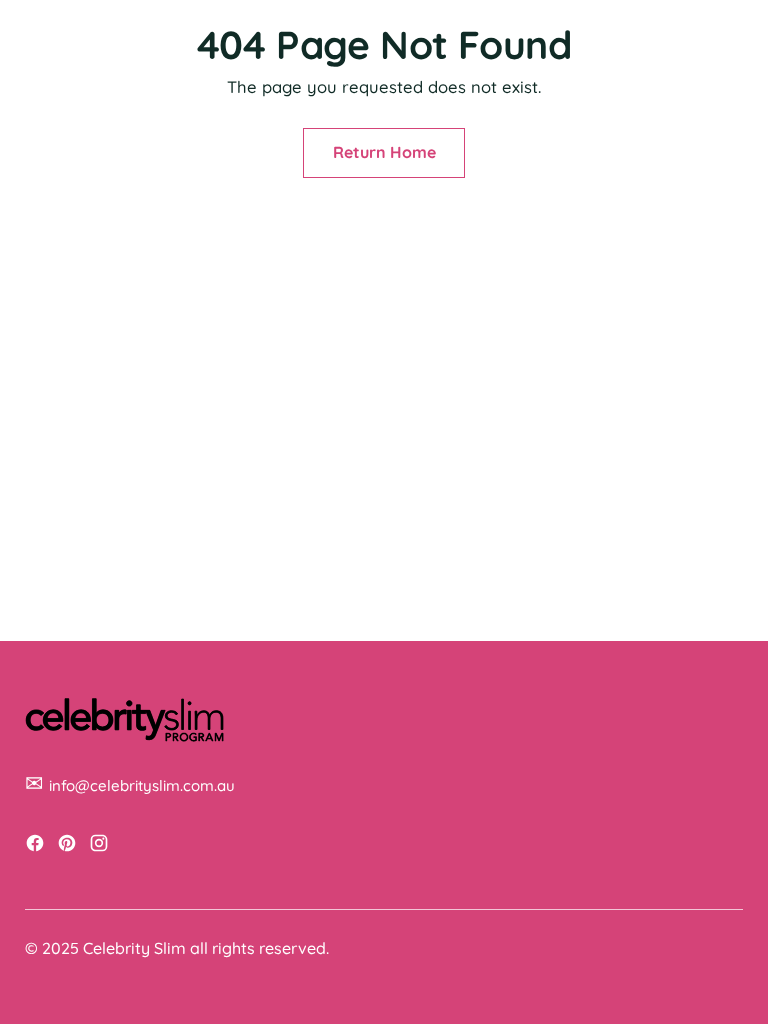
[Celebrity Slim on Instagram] (101, 846)
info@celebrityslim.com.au (142, 785)
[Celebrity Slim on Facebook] (37, 846)
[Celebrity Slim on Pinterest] (69, 846)
